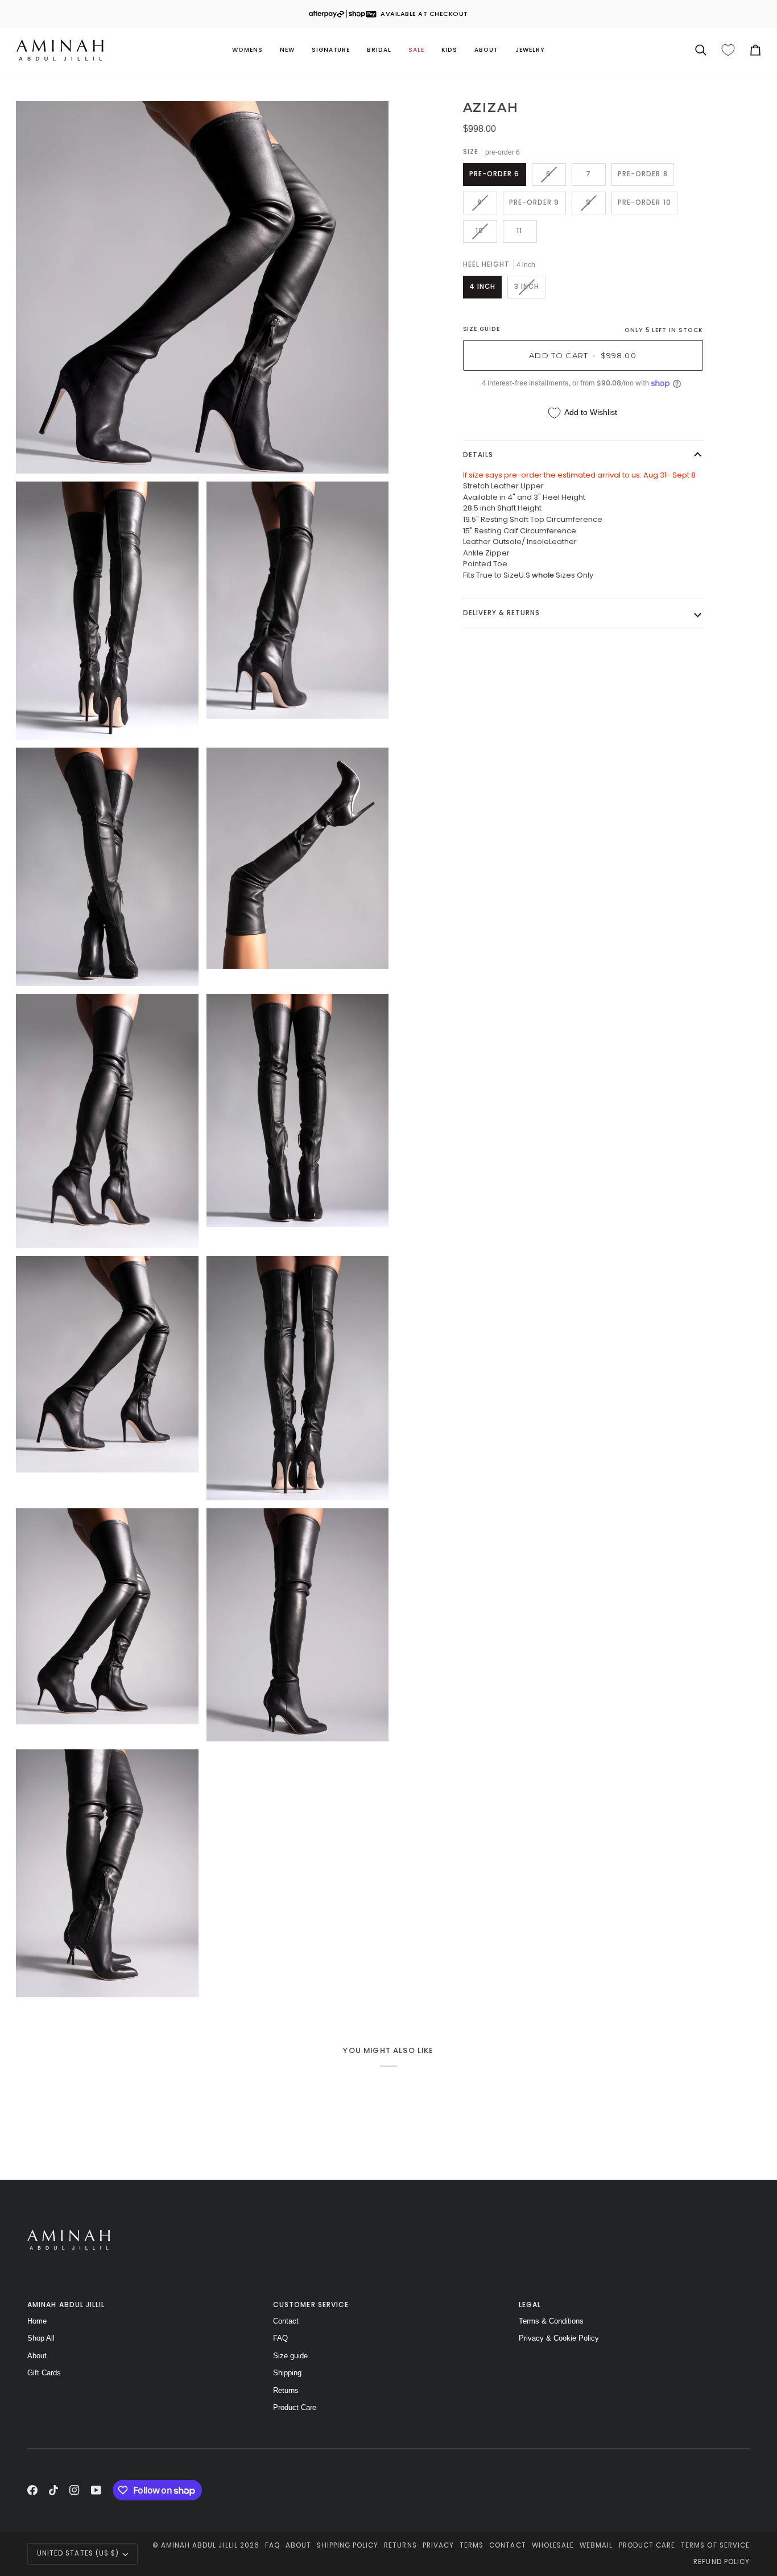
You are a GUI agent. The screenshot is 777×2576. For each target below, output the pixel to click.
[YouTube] (96, 2490)
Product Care (295, 2407)
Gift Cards (44, 2373)
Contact (286, 2321)
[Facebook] (32, 2490)
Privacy (438, 2545)
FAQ (280, 2338)
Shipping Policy (348, 2545)
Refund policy (722, 2562)
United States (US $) (78, 2553)
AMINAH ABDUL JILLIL (199, 2545)
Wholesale (553, 2545)
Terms (472, 2545)
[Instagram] (75, 2490)
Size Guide (482, 329)
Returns (286, 2390)
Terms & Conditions (551, 2321)
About (37, 2356)
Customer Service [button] (311, 2305)
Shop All (41, 2338)
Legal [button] (530, 2305)
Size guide (290, 2356)
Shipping (287, 2373)
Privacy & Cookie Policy (559, 2338)
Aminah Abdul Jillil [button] (66, 2305)
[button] (247, 50)
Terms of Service (715, 2545)
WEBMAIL (596, 2545)
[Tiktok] (53, 2490)
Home (37, 2321)
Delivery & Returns (502, 613)
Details (478, 455)
